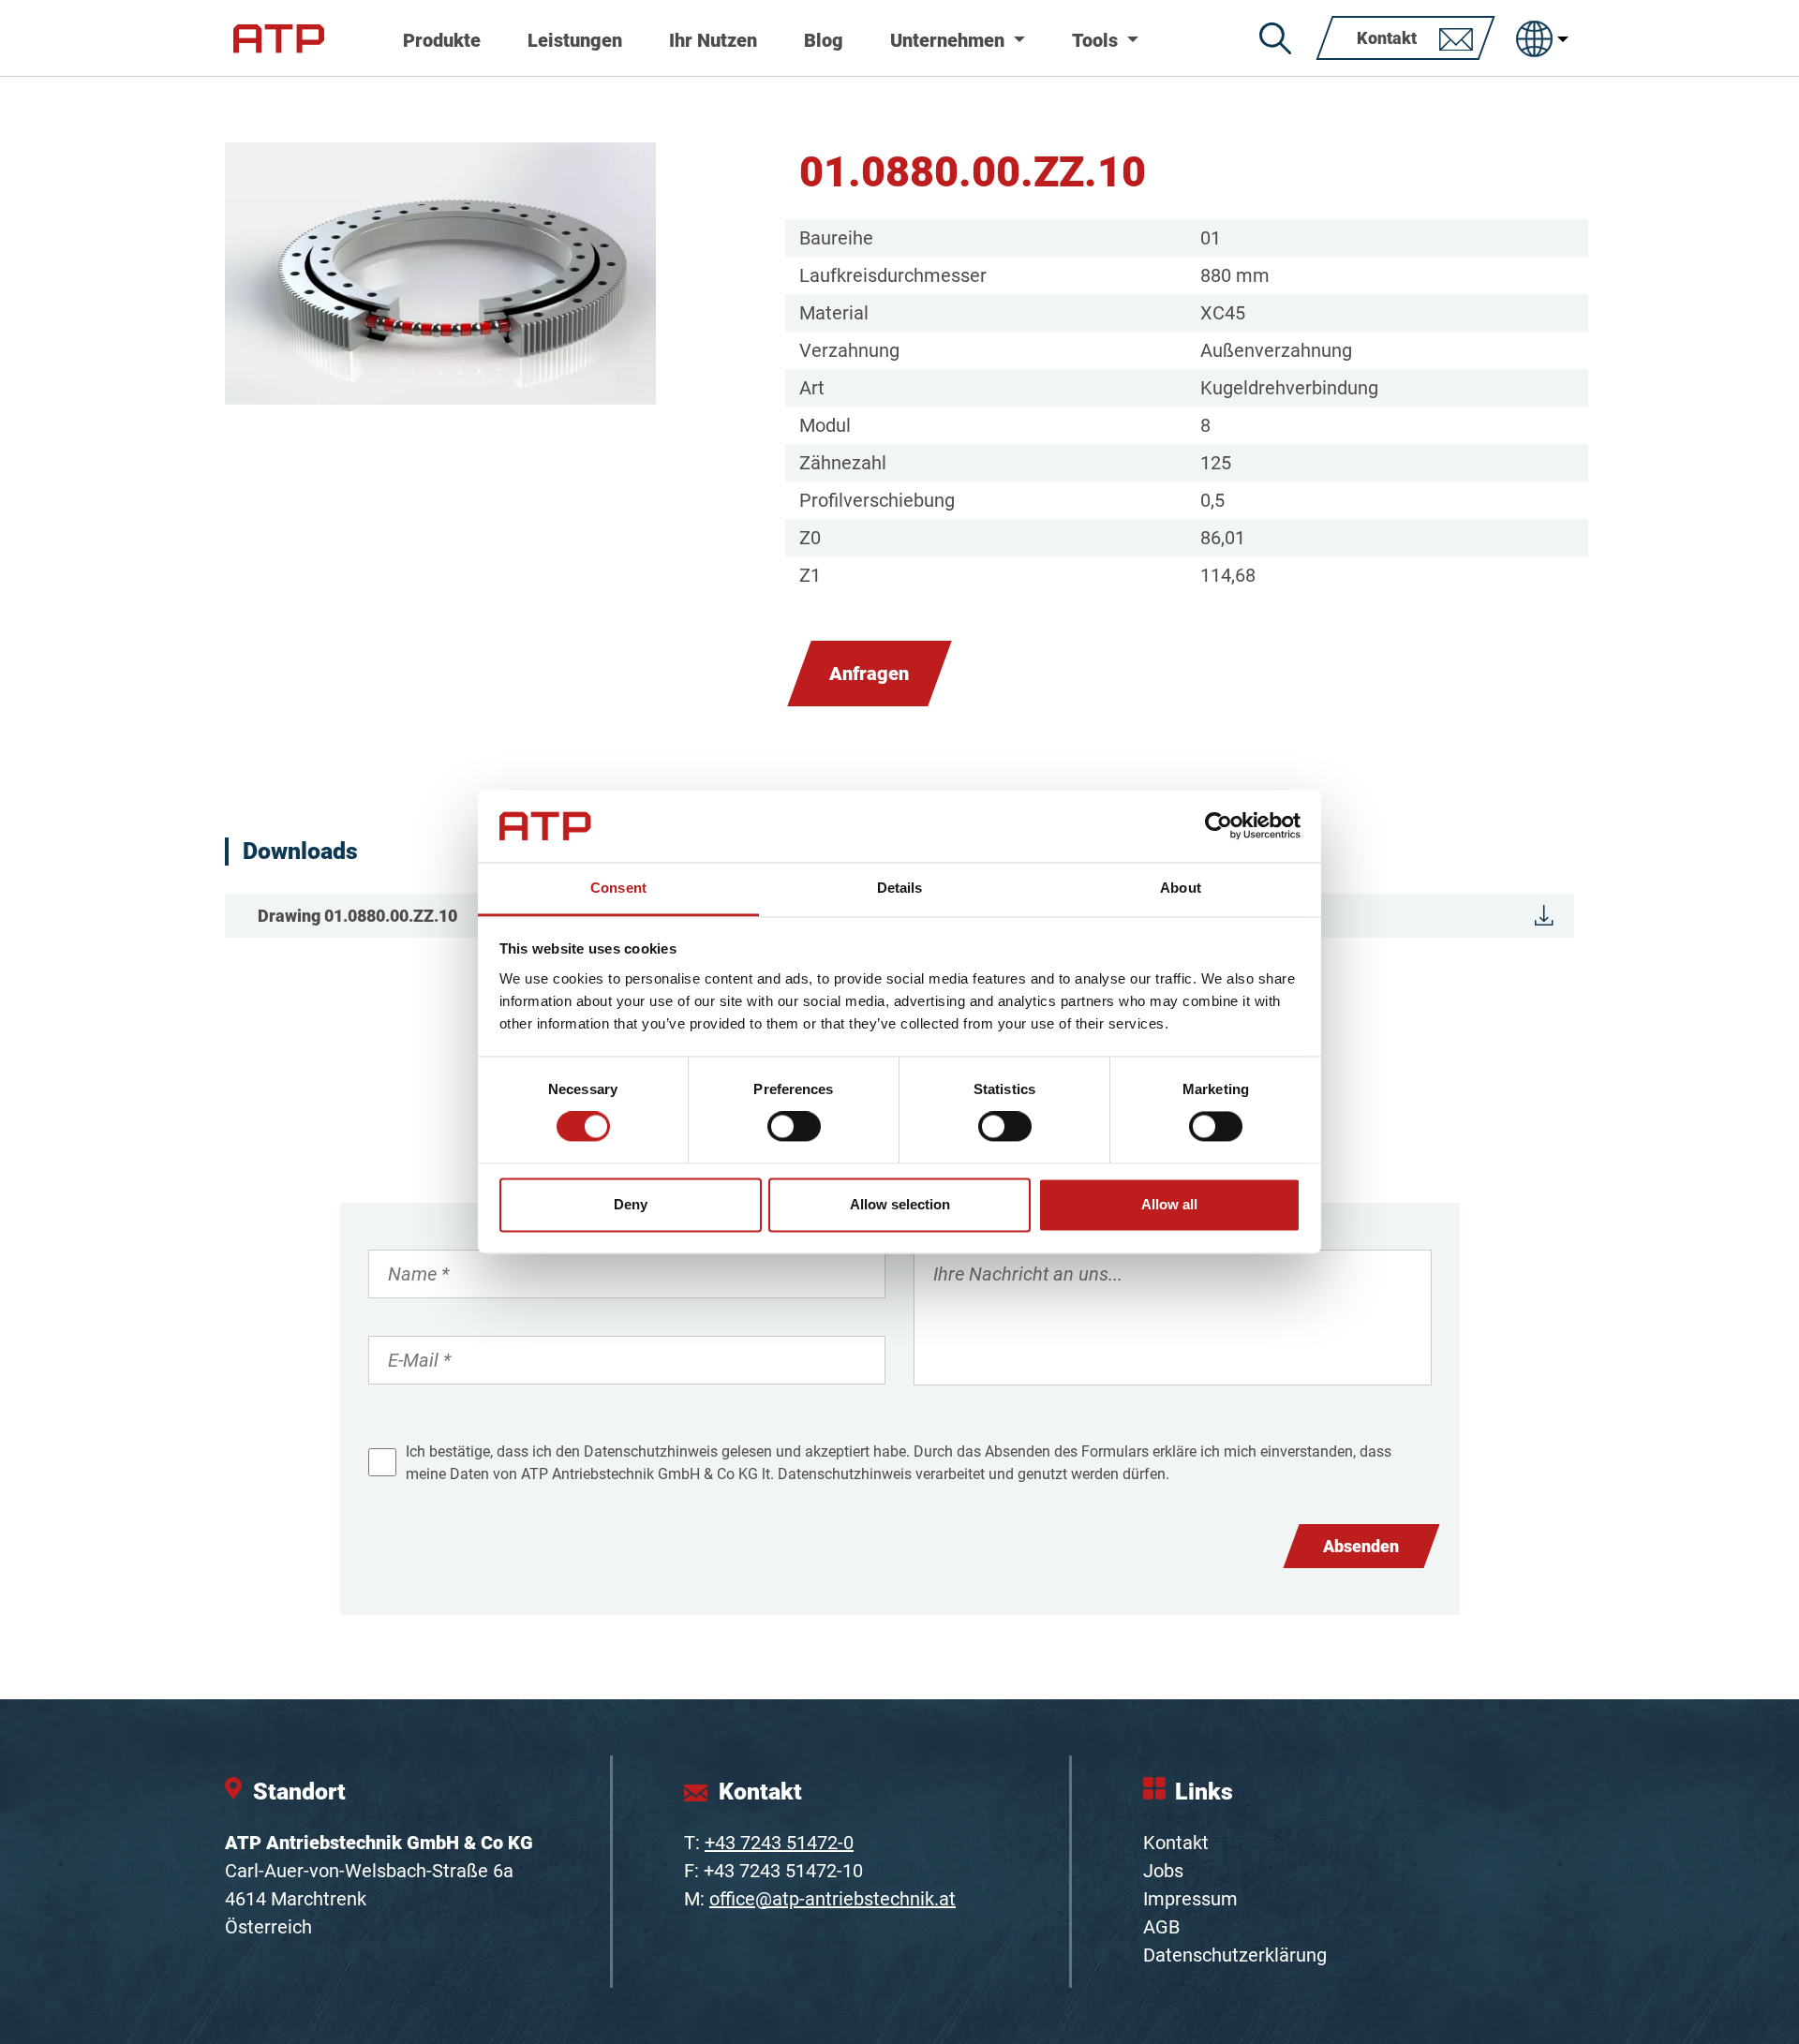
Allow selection (900, 1204)
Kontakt (1176, 1843)
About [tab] (1181, 888)
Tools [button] (1097, 40)
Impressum (1190, 1899)
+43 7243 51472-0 (779, 1843)
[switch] (794, 1127)
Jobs (1163, 1871)
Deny (631, 1204)
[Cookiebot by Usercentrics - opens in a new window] (1219, 826)
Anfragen (869, 674)
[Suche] (1275, 38)
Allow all (1169, 1204)
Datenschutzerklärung (1235, 1955)
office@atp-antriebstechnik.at (833, 1899)
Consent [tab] (618, 888)
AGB (1161, 1927)
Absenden (1361, 1546)
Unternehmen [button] (950, 40)
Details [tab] (900, 888)
